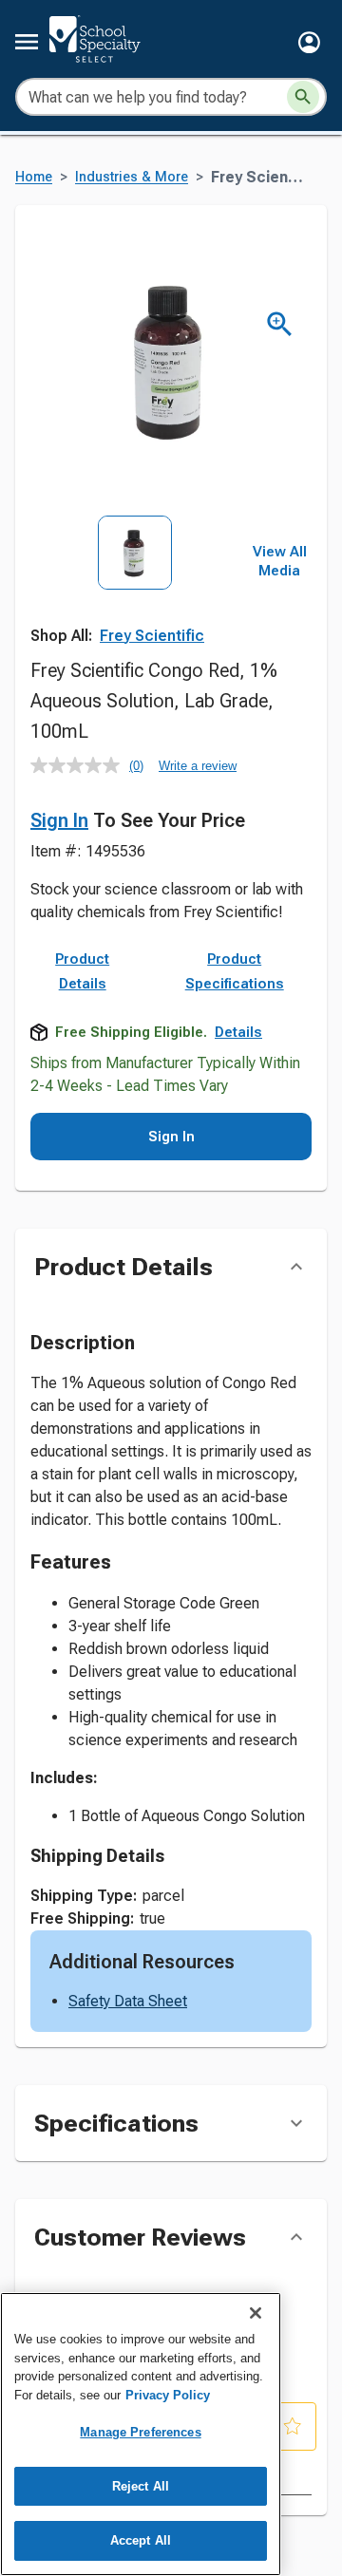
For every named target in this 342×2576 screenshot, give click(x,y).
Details (238, 1032)
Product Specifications (235, 971)
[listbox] (135, 580)
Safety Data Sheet (128, 2001)
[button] (309, 42)
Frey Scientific (152, 636)
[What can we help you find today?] (303, 97)
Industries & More (132, 177)
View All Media (280, 561)
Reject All (141, 2486)
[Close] (256, 2313)
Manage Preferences (140, 2432)
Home (34, 177)
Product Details (82, 971)
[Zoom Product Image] (280, 324)
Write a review (198, 766)
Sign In (59, 820)
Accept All (141, 2540)
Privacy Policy (168, 2395)
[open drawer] (27, 42)
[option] (135, 580)
